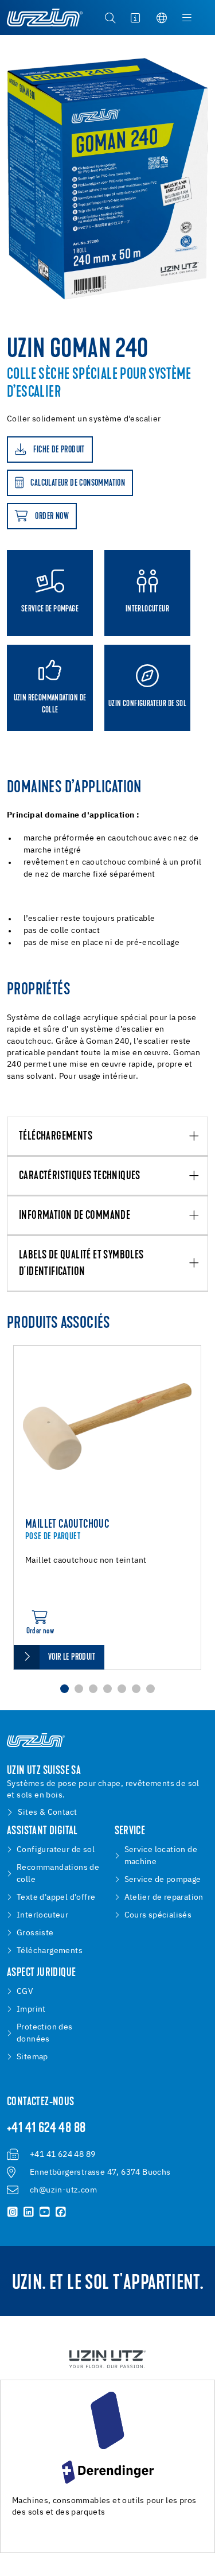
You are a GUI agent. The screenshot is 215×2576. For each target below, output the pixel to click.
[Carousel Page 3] (93, 1689)
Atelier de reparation (164, 1897)
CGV (25, 1992)
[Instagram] (13, 2212)
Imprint (31, 2009)
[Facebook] (61, 2212)
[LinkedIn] (29, 2212)
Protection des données (45, 2033)
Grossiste (35, 1933)
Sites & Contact (47, 1812)
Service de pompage (163, 1880)
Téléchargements (56, 1137)
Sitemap (32, 2057)
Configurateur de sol (56, 1850)
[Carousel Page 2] (79, 1689)
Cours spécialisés (158, 1915)
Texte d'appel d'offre (56, 1897)
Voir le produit (72, 1657)
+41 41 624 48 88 (46, 2129)
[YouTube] (45, 2212)
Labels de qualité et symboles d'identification (81, 1264)
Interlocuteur (42, 1915)
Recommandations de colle (58, 1874)
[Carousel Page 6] (136, 1689)
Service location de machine (161, 1856)
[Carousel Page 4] (107, 1689)
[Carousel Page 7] (150, 1689)
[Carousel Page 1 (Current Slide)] (64, 1689)
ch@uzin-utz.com (63, 2190)
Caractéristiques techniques (80, 1176)
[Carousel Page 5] (122, 1689)
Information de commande (75, 1216)
